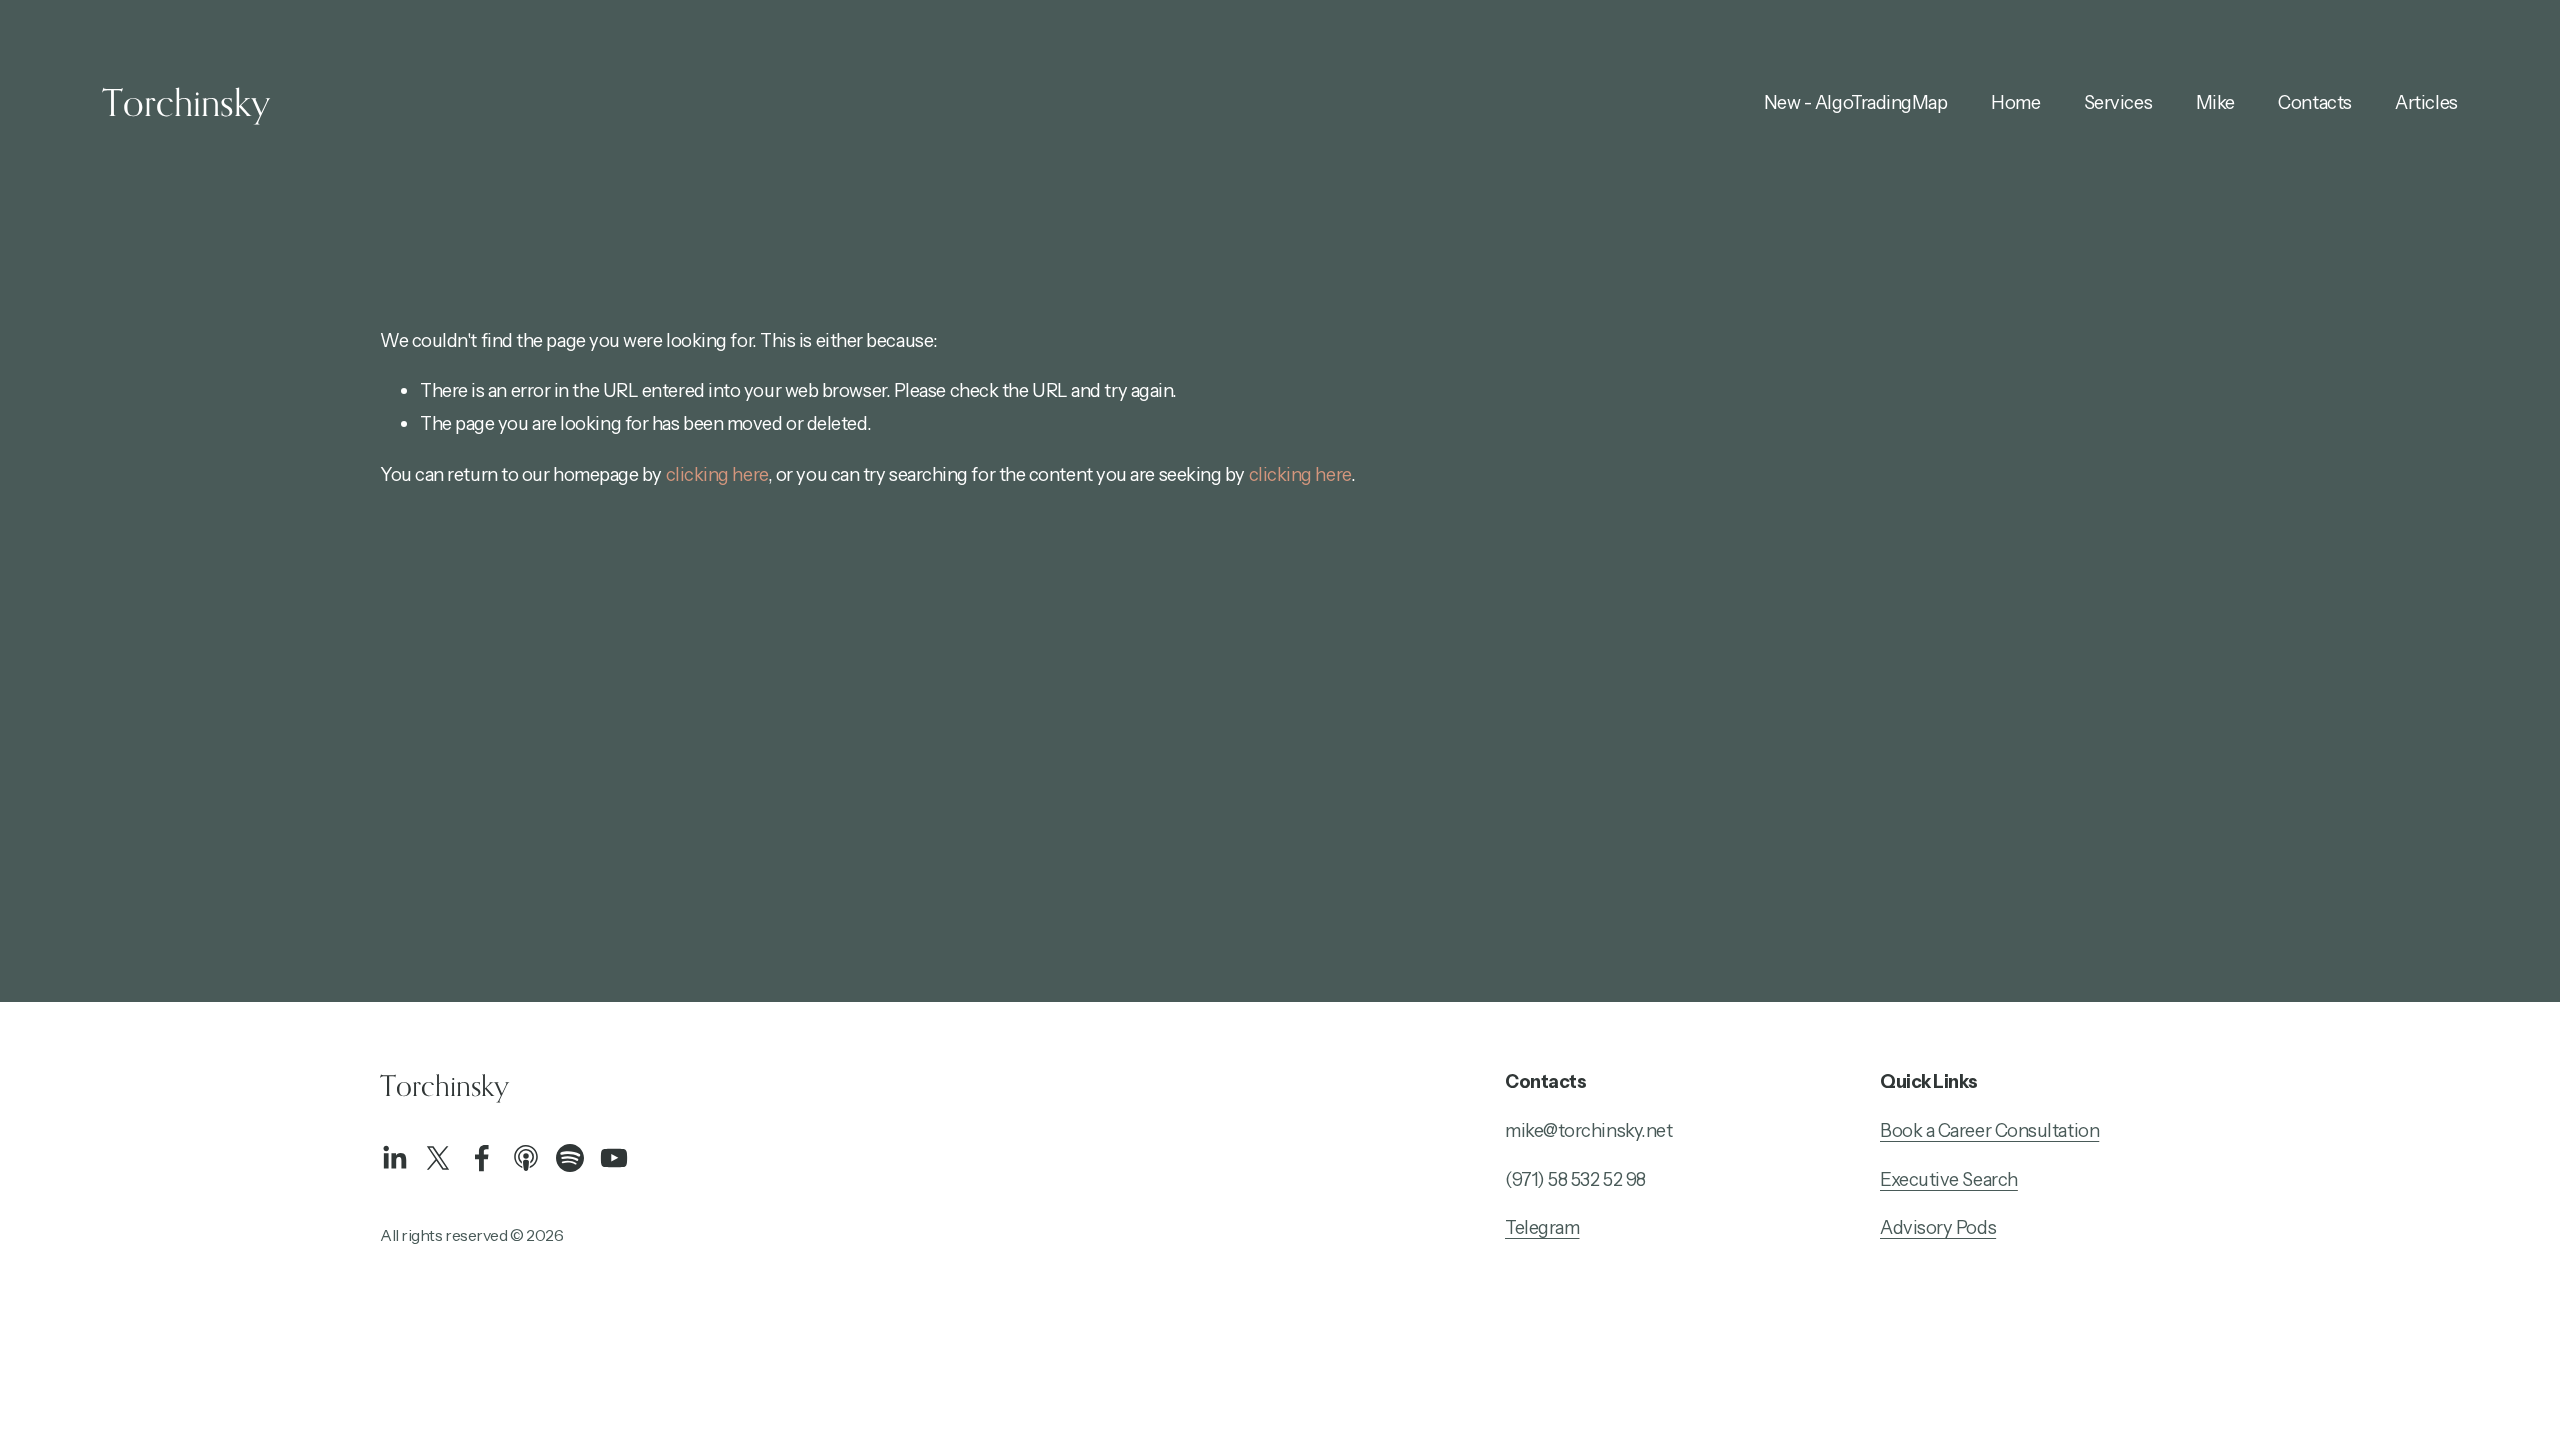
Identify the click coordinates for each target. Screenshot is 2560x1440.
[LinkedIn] (394, 1158)
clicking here (717, 474)
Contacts (2314, 102)
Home (2015, 102)
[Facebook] (482, 1158)
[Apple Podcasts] (526, 1158)
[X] (438, 1158)
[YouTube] (614, 1158)
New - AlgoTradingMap (1856, 102)
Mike (2215, 102)
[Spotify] (570, 1158)
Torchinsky (186, 102)
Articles (2426, 102)
